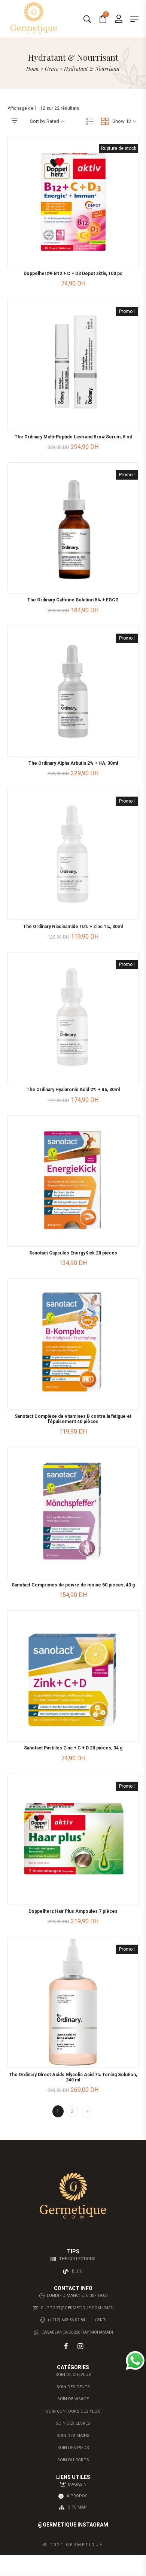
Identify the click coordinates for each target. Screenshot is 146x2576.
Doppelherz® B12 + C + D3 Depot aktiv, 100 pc (73, 274)
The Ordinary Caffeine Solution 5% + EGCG (73, 600)
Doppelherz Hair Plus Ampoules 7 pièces (73, 1911)
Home (33, 69)
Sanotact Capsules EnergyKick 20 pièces (73, 1253)
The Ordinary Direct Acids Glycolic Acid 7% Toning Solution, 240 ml (73, 2077)
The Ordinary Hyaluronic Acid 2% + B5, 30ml (73, 1090)
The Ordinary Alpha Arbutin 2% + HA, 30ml (73, 763)
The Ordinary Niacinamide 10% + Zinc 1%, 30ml (73, 927)
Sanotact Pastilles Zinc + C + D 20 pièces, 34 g (73, 1748)
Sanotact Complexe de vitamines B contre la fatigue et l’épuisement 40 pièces (73, 1419)
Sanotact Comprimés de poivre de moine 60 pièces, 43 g (73, 1585)
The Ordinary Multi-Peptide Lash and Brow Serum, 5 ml (73, 437)
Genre (52, 69)
